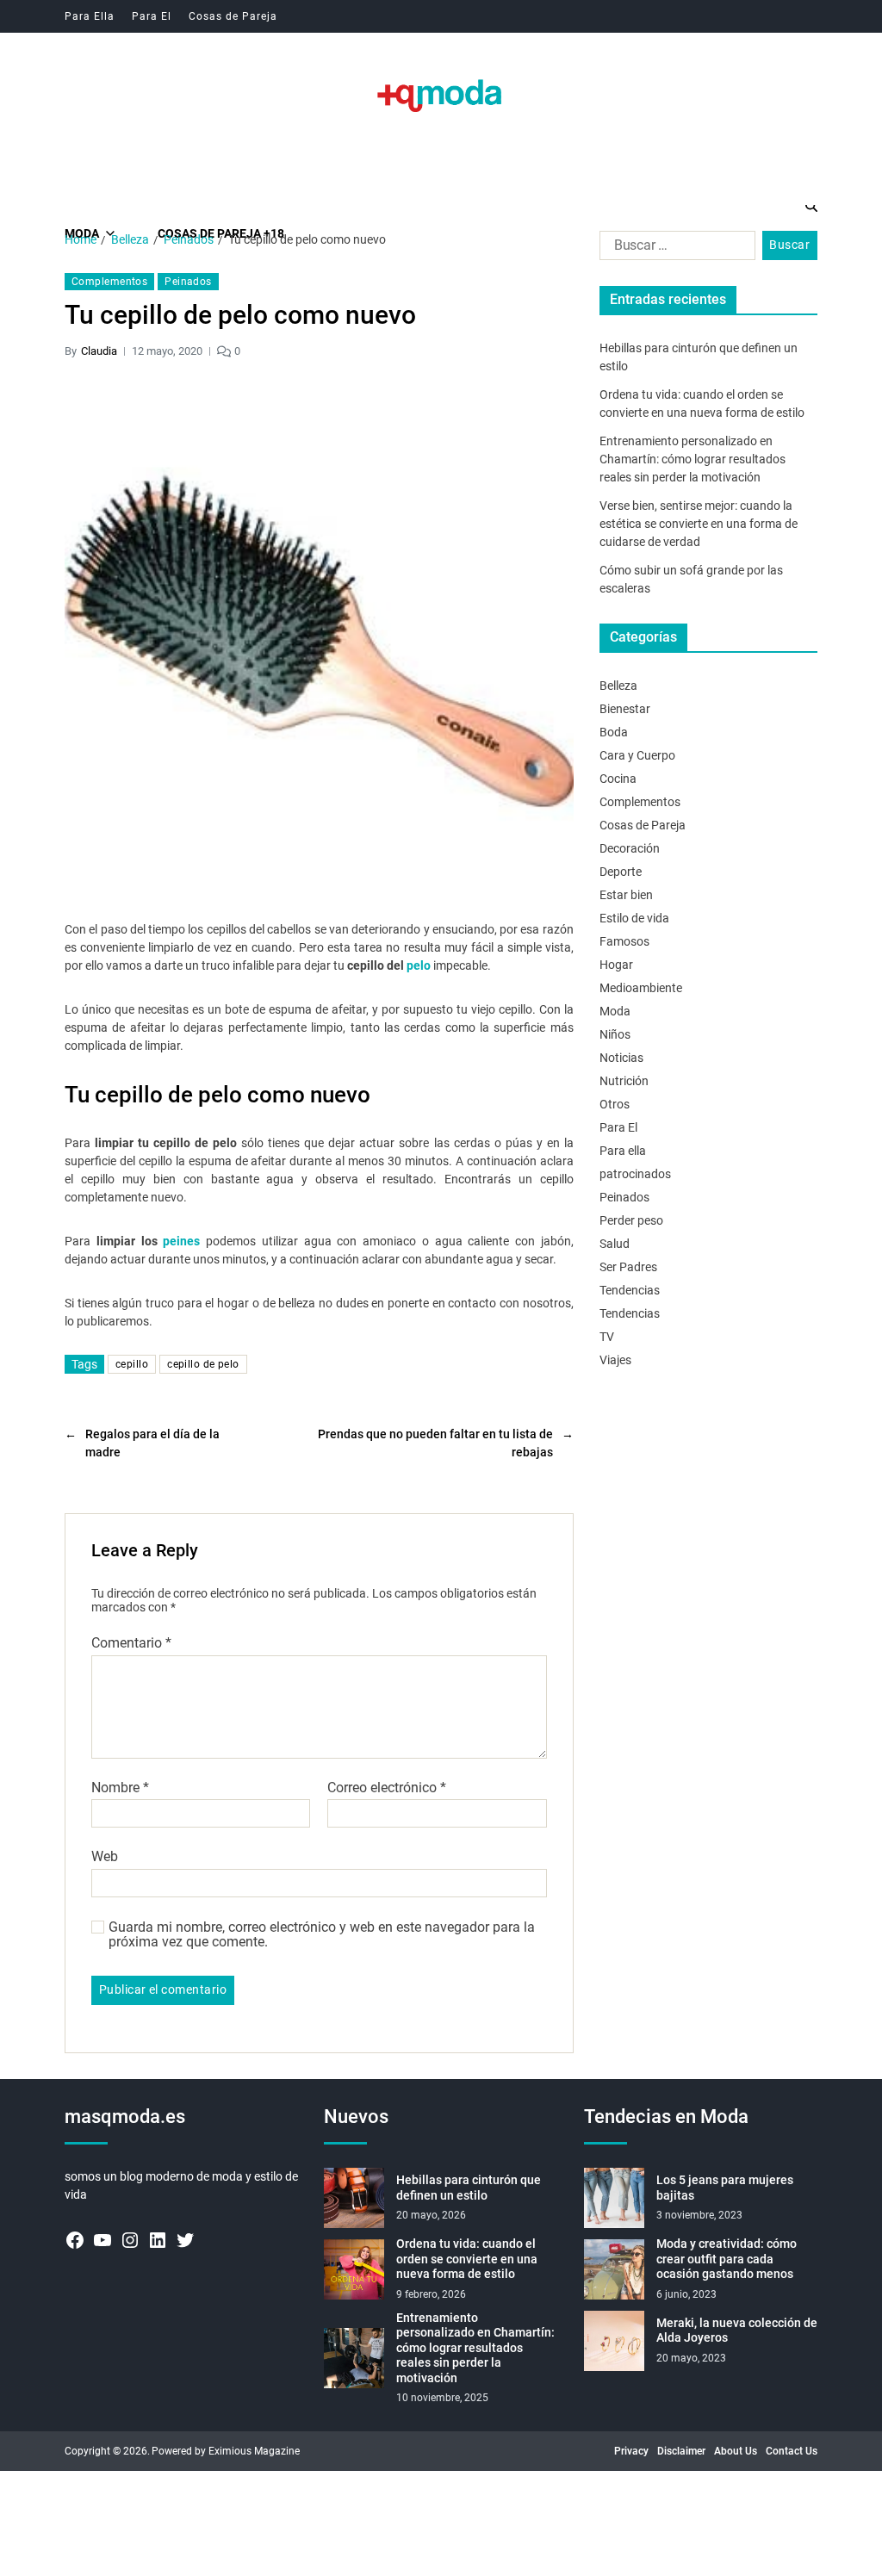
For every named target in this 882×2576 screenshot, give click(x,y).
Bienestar (625, 709)
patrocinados (635, 1174)
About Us (736, 2451)
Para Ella (90, 16)
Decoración (630, 848)
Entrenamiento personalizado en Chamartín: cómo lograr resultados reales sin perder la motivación (693, 459)
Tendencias (630, 1290)
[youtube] (102, 2240)
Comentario (131, 1643)
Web (105, 1856)
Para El (152, 16)
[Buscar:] (674, 249)
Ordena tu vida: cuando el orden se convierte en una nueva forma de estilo (467, 2259)
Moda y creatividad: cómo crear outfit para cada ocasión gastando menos (727, 2259)
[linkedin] (158, 2240)
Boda (614, 732)
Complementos (109, 282)
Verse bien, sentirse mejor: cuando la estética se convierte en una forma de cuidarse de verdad (699, 524)
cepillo (132, 1364)
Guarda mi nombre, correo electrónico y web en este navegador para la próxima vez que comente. (322, 1935)
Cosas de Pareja (233, 16)
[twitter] (185, 2240)
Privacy (631, 2451)
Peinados (188, 282)
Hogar (616, 965)
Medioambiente (641, 988)
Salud (615, 1244)
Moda (615, 1011)
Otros (615, 1104)
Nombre (120, 1788)
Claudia (99, 351)
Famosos (624, 941)
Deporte (621, 872)
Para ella (623, 1151)
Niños (615, 1034)
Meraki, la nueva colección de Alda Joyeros (737, 2331)
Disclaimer (681, 2451)
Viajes (615, 1360)
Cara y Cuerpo (637, 755)
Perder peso (631, 1220)
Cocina (618, 779)
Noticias (621, 1058)
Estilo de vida (634, 918)
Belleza (618, 686)
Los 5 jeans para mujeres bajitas (725, 2188)
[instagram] (130, 2240)
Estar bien (626, 895)
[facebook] (75, 2240)
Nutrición (624, 1081)
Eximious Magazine (254, 2451)
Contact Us (792, 2451)
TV (607, 1337)
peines (181, 1241)
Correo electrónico (387, 1788)
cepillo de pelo (203, 1364)
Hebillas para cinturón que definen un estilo (469, 2188)
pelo (419, 965)
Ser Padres (628, 1267)
